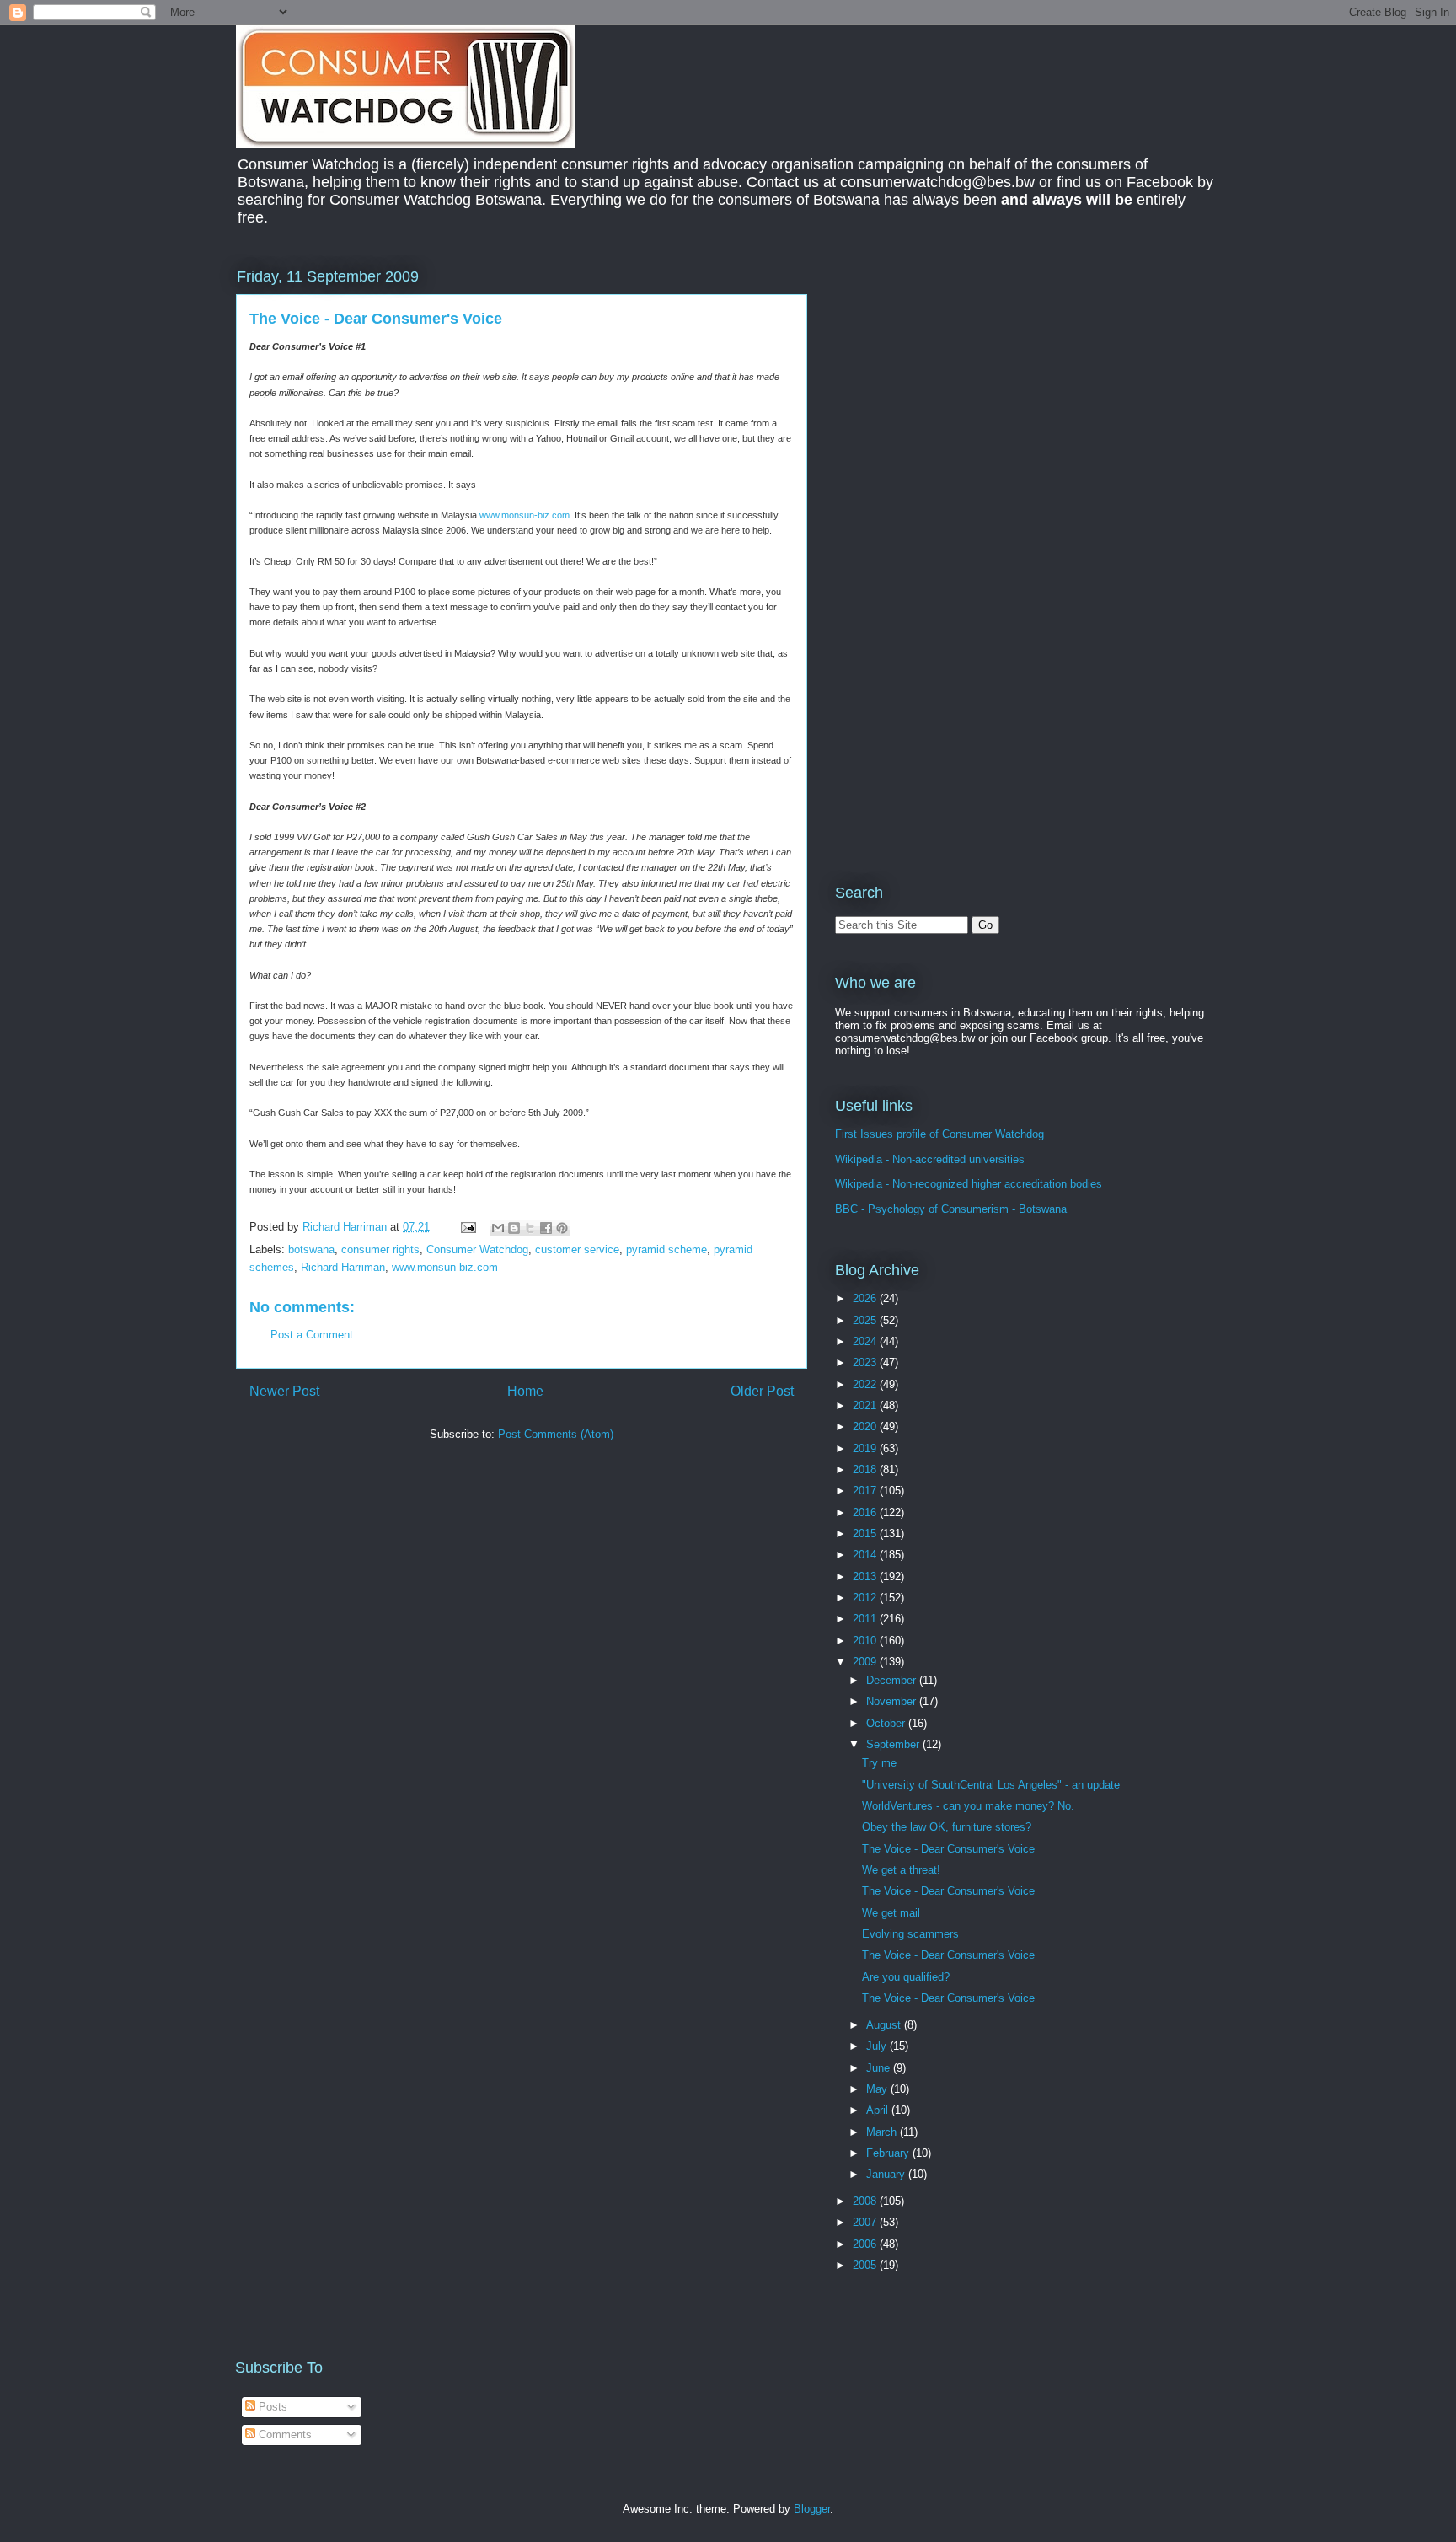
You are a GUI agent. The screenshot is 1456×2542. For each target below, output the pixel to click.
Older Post (762, 1391)
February (889, 2153)
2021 (866, 1405)
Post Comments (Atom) (556, 1434)
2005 (866, 2265)
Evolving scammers (910, 1934)
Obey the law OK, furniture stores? (947, 1827)
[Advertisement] (977, 383)
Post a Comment (312, 1335)
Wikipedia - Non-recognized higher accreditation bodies (969, 1184)
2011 (866, 1619)
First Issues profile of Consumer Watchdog (939, 1134)
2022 (866, 1384)
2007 (866, 2222)
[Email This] (498, 1228)
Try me (879, 1763)
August (885, 2025)
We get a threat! (901, 1870)
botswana (311, 1250)
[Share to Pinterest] (562, 1228)
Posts (271, 2407)
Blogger (812, 2509)
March (883, 2132)
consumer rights (380, 1250)
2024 (866, 1341)
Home (525, 1391)
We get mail (891, 1913)
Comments (284, 2435)
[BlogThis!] (514, 1228)
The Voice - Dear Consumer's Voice (948, 1849)
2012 (866, 1598)
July (878, 2046)
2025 (866, 1320)
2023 (866, 1362)
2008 (866, 2201)
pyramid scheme (666, 1250)
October (887, 1723)
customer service (577, 1250)
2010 (866, 1641)
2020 (866, 1427)
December (893, 1680)
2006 (866, 2244)
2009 (866, 1662)
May (878, 2089)
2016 (866, 1512)
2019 (866, 1448)
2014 (866, 1555)
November (893, 1701)
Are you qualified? (906, 1977)
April (879, 2110)
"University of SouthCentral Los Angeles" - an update (991, 1785)
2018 (866, 1469)
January (887, 2174)
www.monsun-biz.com (525, 515)
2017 (866, 1491)
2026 (866, 1298)
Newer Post (284, 1391)
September (894, 1744)
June (880, 2068)
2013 (866, 1577)
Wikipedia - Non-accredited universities (930, 1159)
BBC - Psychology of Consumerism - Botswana (951, 1209)
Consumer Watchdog (477, 1250)
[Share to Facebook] (546, 1228)
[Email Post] (467, 1227)
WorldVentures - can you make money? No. (968, 1806)
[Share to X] (530, 1228)
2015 (866, 1534)
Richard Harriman (343, 1267)
